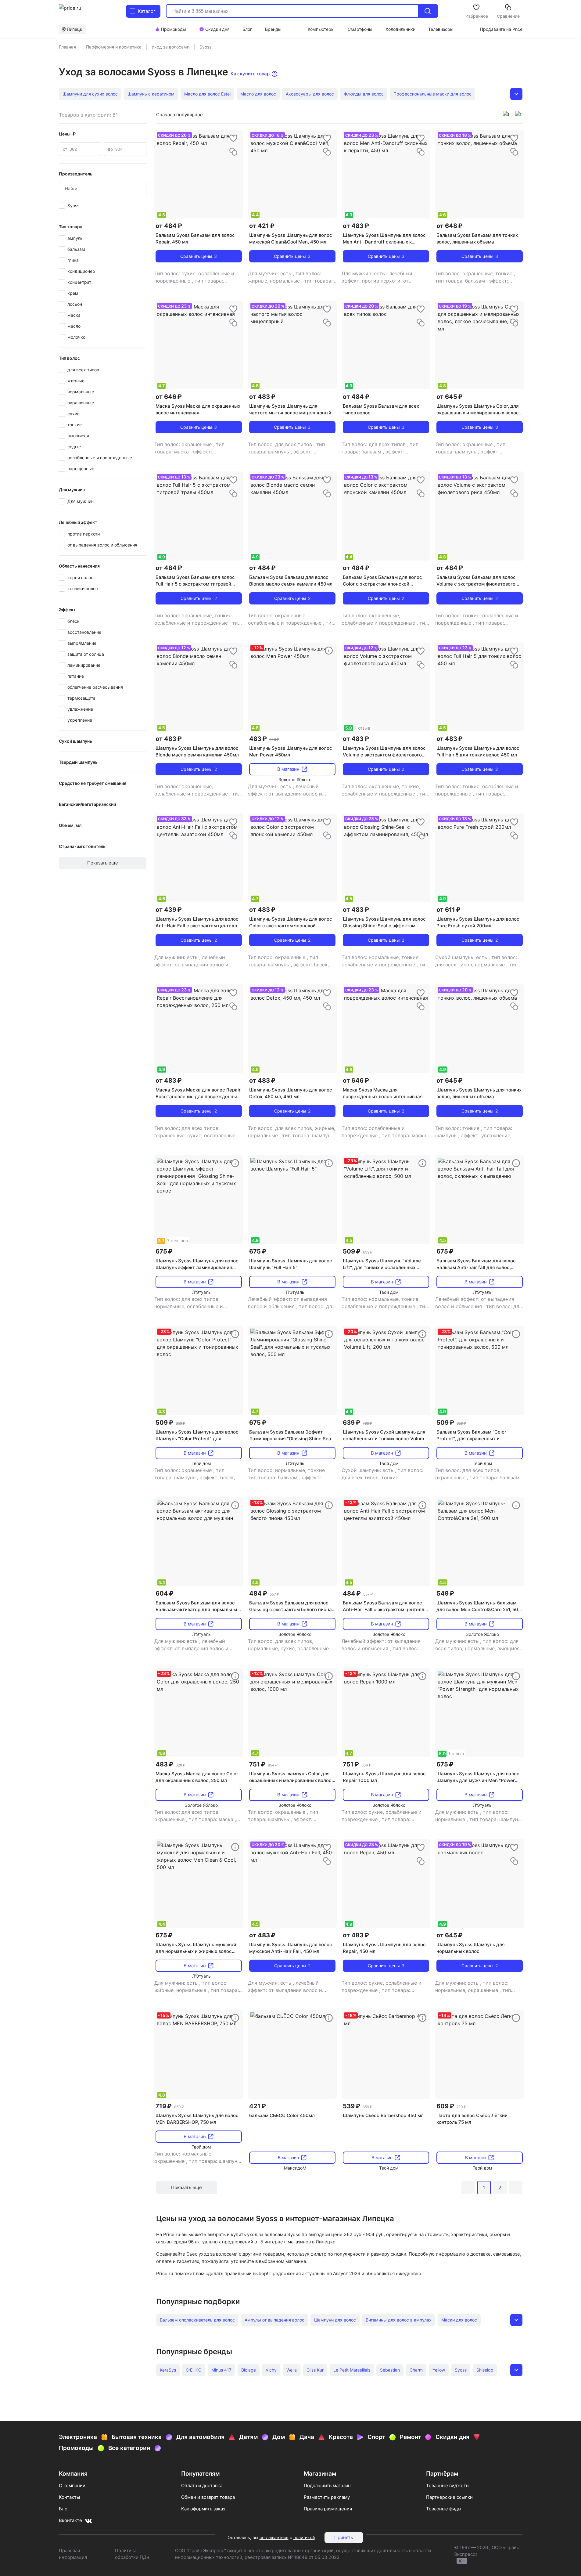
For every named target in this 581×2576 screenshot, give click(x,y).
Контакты (69, 2497)
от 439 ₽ (169, 910)
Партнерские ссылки (449, 2497)
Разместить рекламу (327, 2497)
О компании (72, 2486)
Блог (64, 2509)
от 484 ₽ (169, 226)
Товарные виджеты (448, 2486)
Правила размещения (328, 2509)
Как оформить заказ (203, 2509)
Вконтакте (70, 2520)
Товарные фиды (444, 2509)
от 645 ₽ (450, 397)
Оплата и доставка (202, 2486)
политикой (304, 2537)
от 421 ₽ (262, 226)
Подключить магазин (327, 2486)
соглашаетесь (274, 2537)
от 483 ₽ (356, 226)
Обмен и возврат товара (208, 2497)
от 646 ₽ (169, 397)
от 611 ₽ (448, 910)
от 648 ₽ (450, 226)
